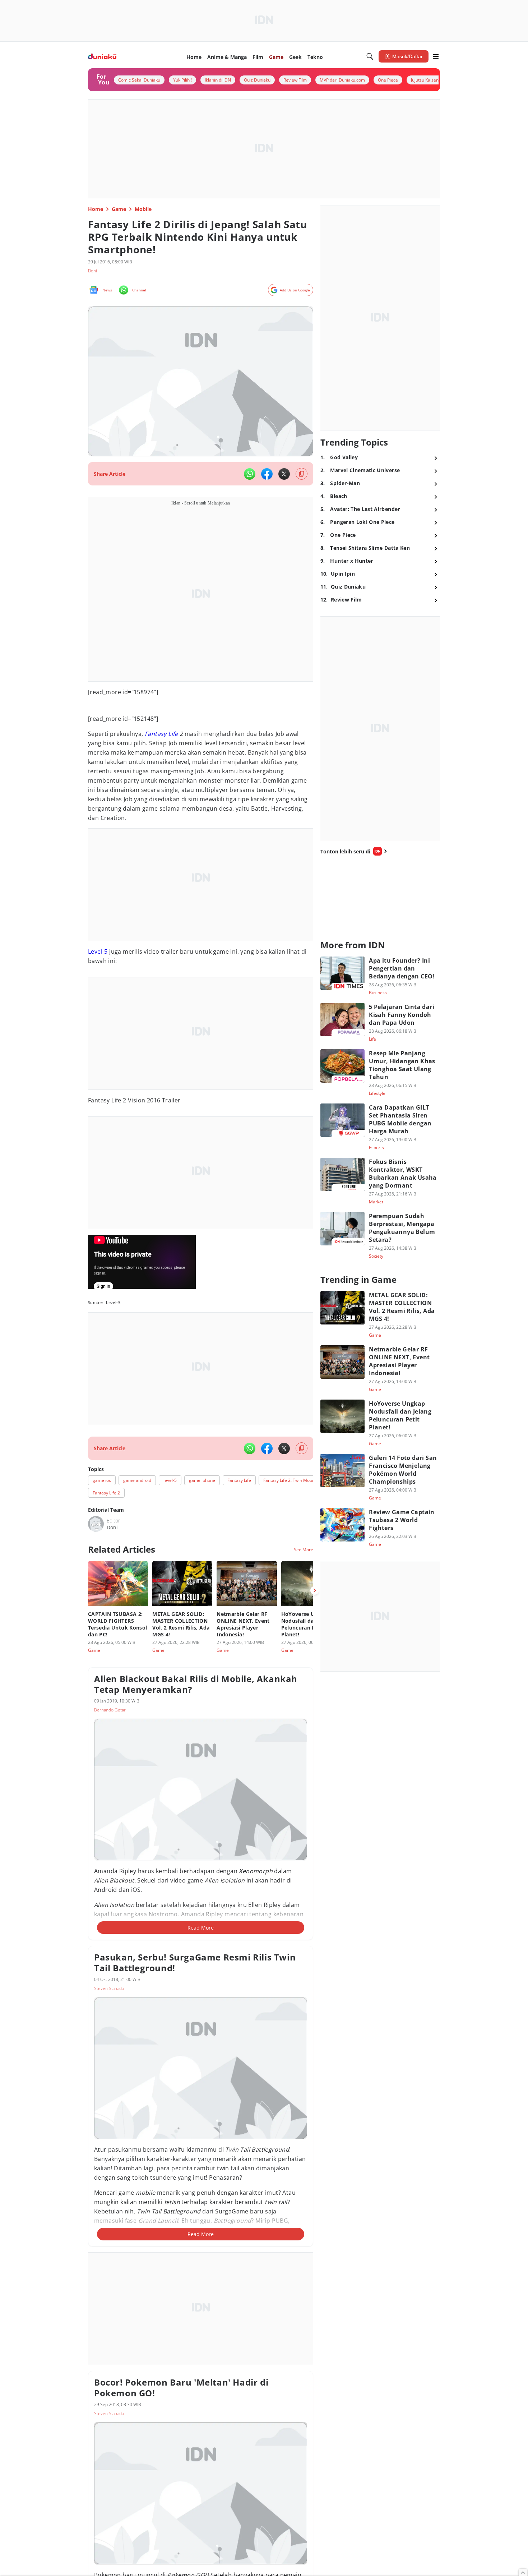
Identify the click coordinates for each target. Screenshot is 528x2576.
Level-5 (98, 951)
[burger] (436, 56)
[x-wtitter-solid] (284, 474)
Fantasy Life (161, 734)
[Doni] (96, 1524)
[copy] (302, 474)
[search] (370, 56)
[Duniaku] (102, 57)
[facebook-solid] (267, 474)
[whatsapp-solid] (250, 474)
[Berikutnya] (315, 1590)
